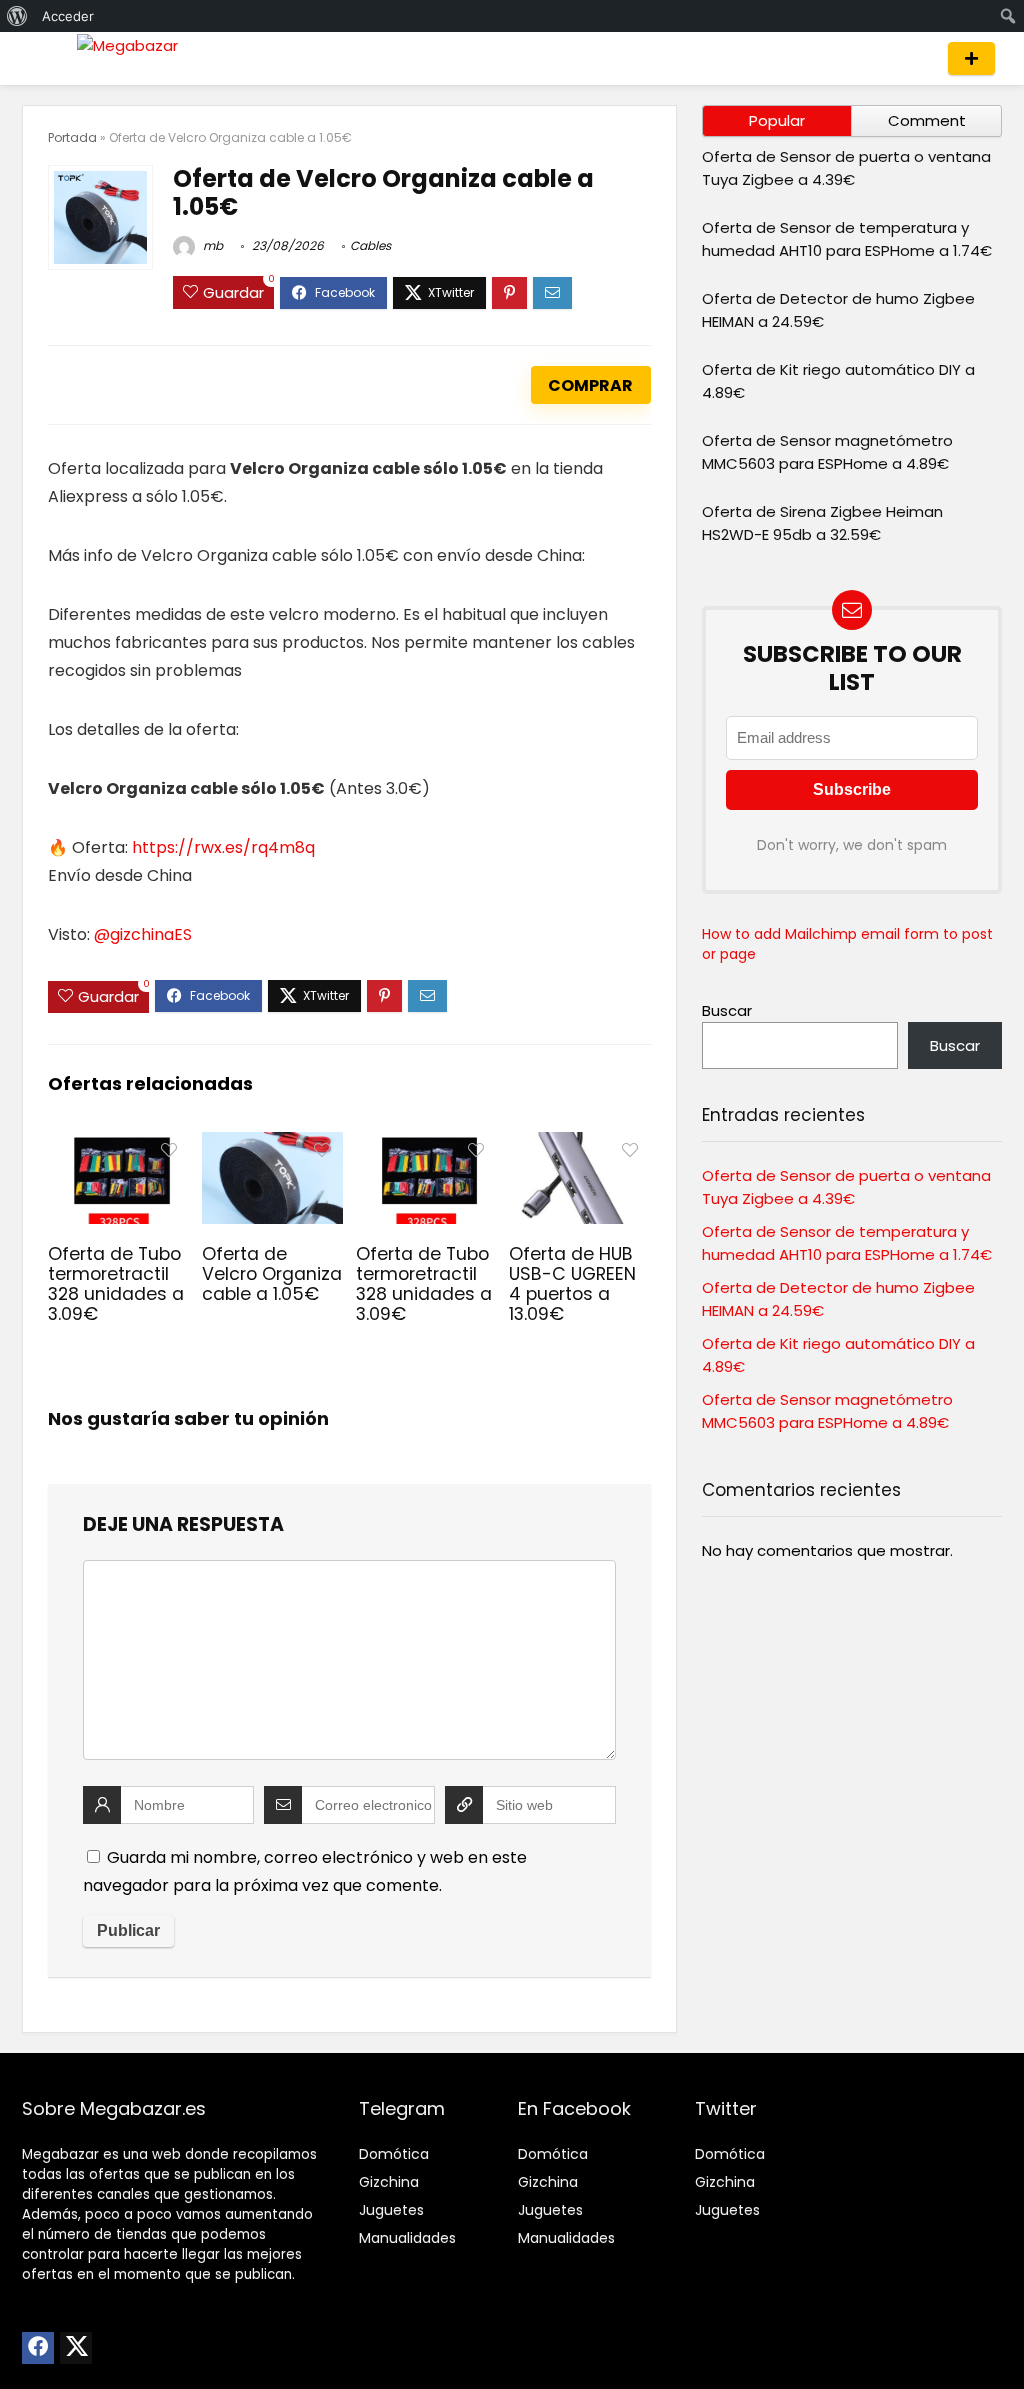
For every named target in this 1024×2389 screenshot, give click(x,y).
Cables (370, 245)
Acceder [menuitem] (68, 16)
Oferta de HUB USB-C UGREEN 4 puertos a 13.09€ (572, 1284)
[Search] (914, 58)
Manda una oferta (971, 58)
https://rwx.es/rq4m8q (223, 847)
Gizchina (389, 2182)
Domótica (394, 2154)
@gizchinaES (143, 934)
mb (211, 245)
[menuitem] (17, 16)
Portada (72, 137)
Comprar (590, 385)
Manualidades (407, 2238)
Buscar (727, 1010)
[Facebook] (38, 2348)
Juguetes (391, 2210)
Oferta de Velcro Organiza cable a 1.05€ (272, 1274)
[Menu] (46, 58)
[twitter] (76, 2348)
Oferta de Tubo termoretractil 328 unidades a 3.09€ (116, 1284)
